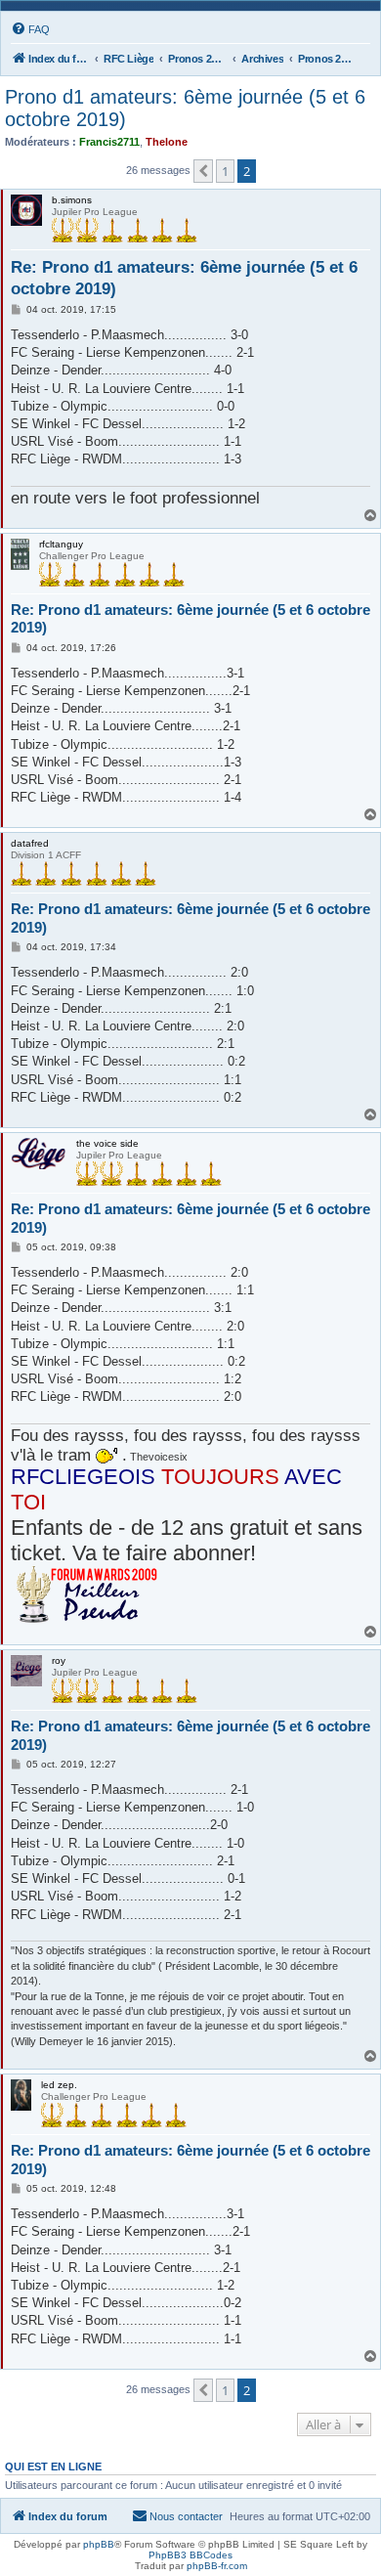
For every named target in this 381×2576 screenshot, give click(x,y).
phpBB (99, 2544)
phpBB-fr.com (217, 2566)
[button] (203, 171)
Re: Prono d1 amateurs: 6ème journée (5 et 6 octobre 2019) (184, 278)
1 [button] (225, 171)
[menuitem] (30, 29)
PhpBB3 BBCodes (190, 2555)
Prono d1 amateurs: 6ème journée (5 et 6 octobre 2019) (185, 108)
